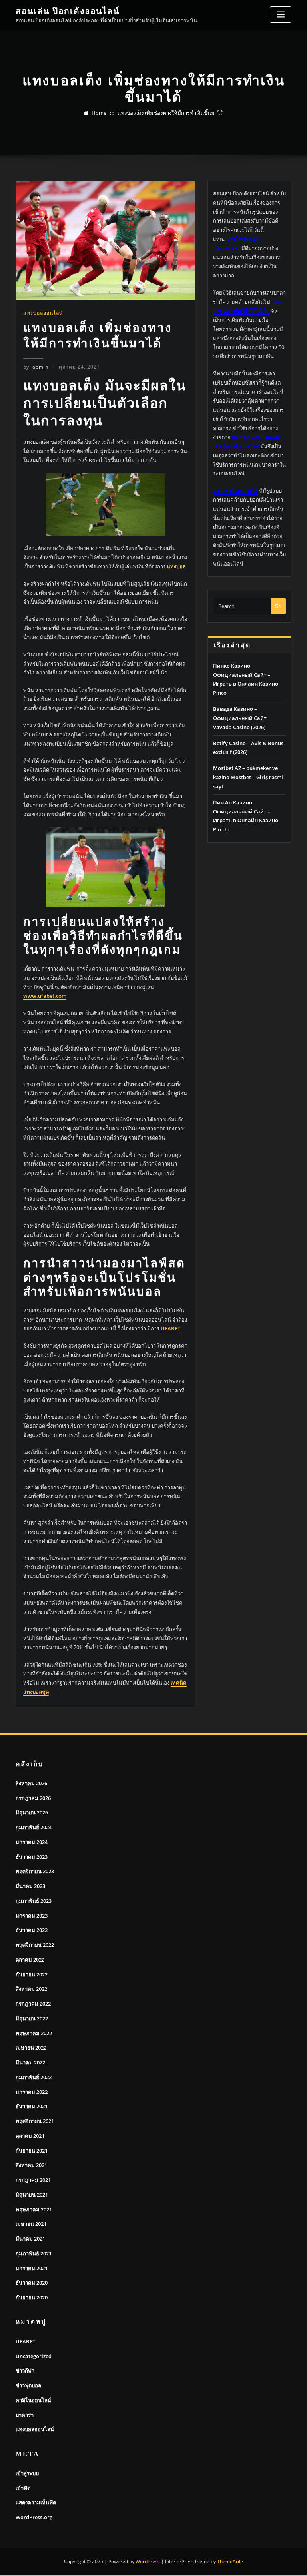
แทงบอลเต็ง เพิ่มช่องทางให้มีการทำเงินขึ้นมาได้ (170, 113)
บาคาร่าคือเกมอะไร (235, 491)
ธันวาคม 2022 (32, 1930)
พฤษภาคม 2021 (34, 2209)
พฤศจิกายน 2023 (35, 1871)
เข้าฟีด (23, 2488)
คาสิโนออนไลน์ (33, 2400)
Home (99, 113)
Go (278, 606)
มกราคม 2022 (32, 2092)
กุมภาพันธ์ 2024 (34, 1827)
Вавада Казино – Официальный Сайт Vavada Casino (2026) (240, 718)
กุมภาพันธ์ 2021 (34, 2253)
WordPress (148, 2561)
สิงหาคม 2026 (31, 1783)
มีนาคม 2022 (30, 2062)
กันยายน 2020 (32, 2297)
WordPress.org (34, 2517)
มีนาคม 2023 (30, 1886)
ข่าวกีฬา (25, 2371)
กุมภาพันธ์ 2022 (34, 2077)
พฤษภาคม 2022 (34, 2033)
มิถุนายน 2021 (32, 2195)
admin (36, 367)
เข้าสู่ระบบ (27, 2473)
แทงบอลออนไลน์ (43, 313)
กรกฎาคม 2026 (33, 1798)
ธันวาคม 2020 (32, 2283)
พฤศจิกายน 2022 (35, 1945)
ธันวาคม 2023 (32, 1857)
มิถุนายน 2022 (32, 2018)
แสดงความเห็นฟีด (36, 2502)
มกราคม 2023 (32, 1916)
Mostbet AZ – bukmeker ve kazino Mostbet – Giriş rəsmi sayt (248, 777)
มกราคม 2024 (32, 1842)
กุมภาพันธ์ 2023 (34, 1901)
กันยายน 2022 (32, 1974)
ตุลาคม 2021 (30, 2136)
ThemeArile (230, 2561)
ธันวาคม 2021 (32, 2106)
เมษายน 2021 (31, 2224)
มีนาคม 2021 (30, 2239)
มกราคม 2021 (32, 2268)
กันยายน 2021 (32, 2151)
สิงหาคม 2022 (31, 1989)
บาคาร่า (25, 2415)
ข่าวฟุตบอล (28, 2385)
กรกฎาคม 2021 (33, 2180)
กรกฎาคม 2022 (33, 2004)
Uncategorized (34, 2356)
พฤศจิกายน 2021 (35, 2121)
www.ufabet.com (45, 996)
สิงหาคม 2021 (31, 2165)
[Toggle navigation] (281, 15)
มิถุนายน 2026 (32, 1812)
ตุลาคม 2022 (30, 1960)
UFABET (25, 2341)
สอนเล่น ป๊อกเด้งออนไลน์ (68, 11)
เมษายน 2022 (31, 2048)
